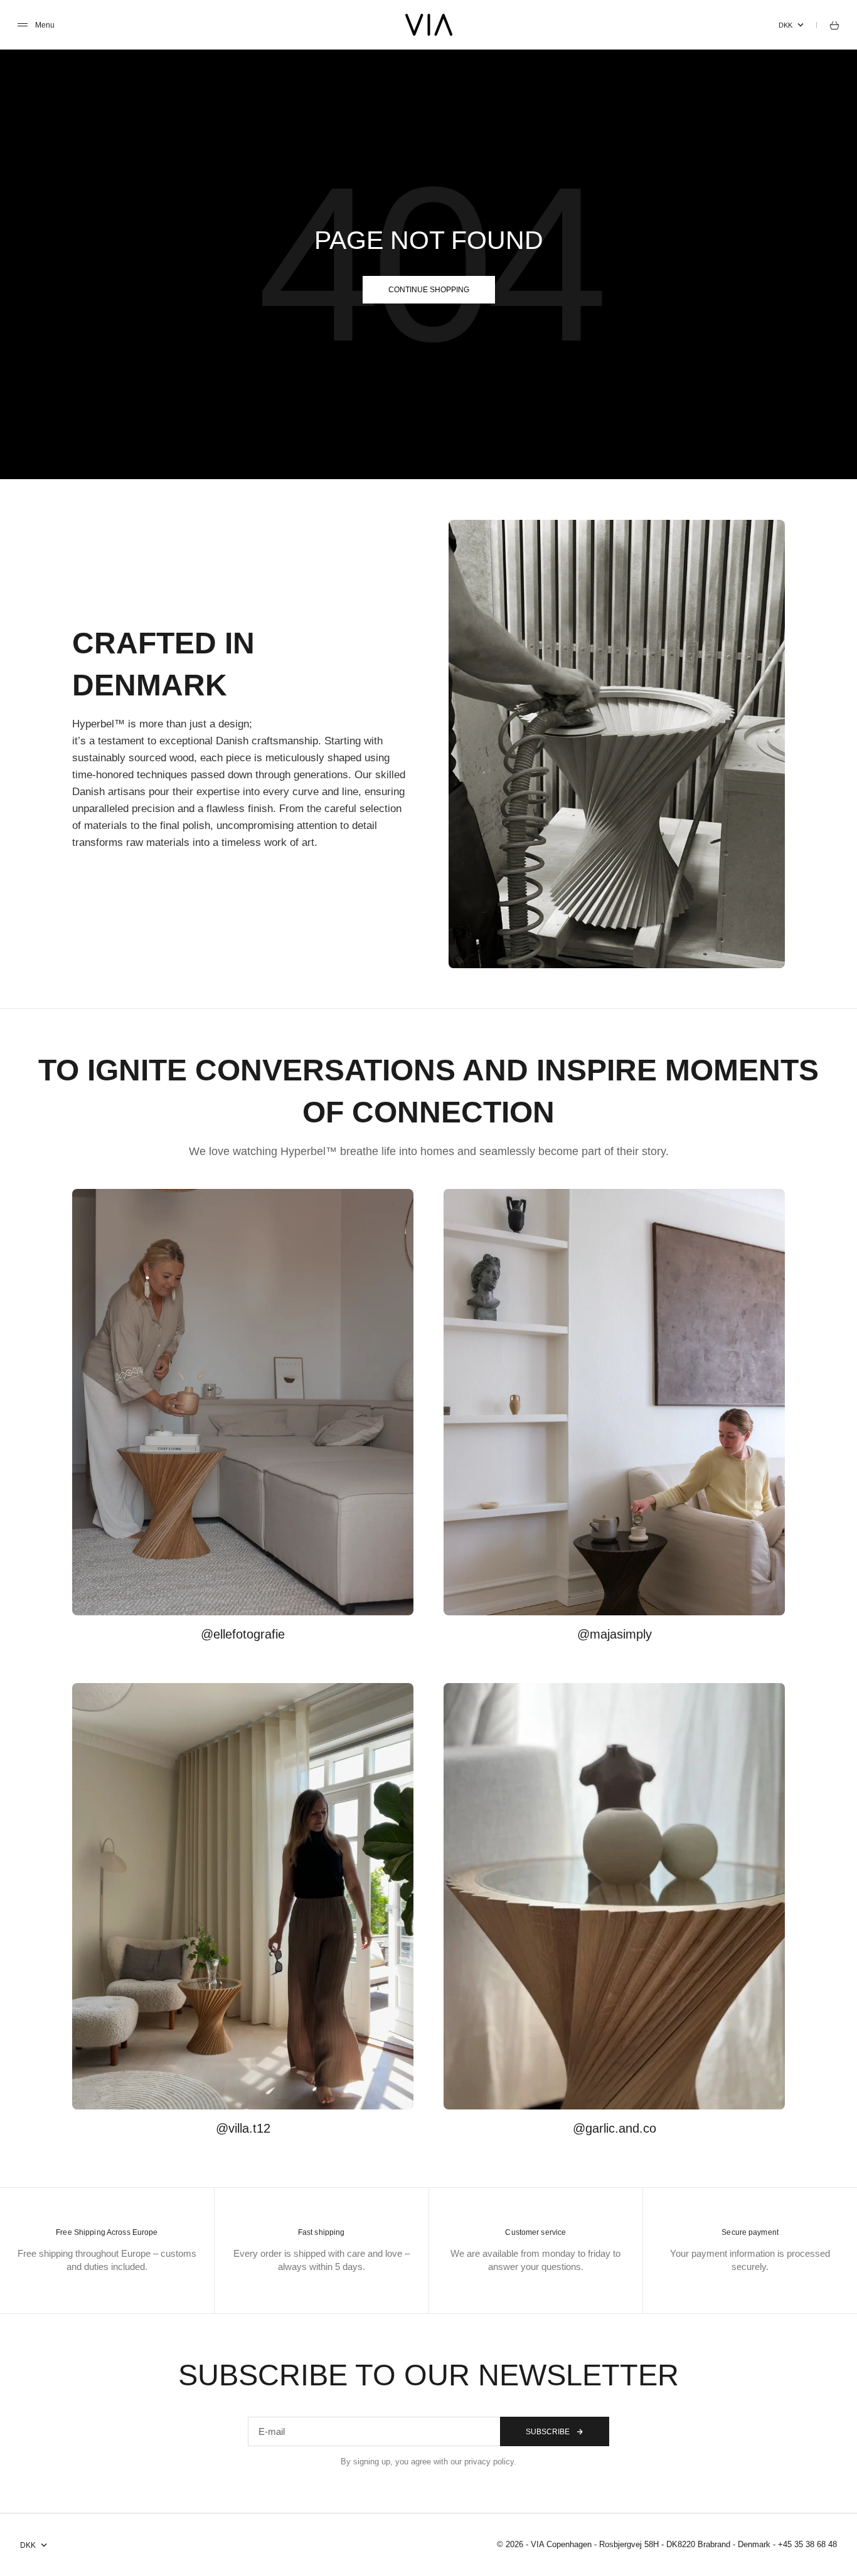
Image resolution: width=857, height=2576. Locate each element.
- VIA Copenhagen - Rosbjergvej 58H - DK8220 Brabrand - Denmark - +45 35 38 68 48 (681, 2544)
